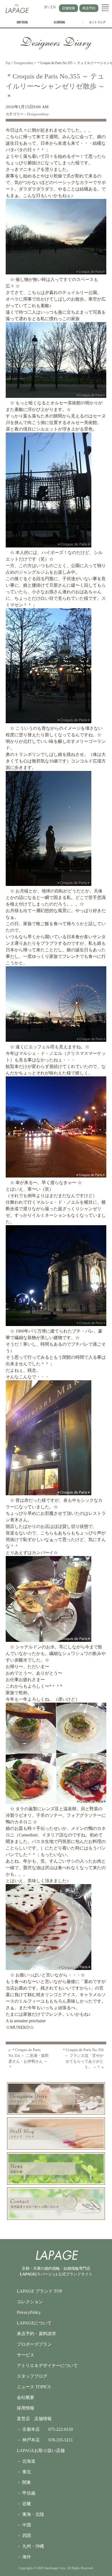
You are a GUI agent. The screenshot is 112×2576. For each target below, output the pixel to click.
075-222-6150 (61, 2429)
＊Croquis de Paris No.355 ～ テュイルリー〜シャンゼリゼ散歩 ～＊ (55, 86)
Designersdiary (38, 114)
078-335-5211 (61, 2440)
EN (53, 7)
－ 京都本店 (33, 2429)
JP (46, 7)
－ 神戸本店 (33, 2440)
